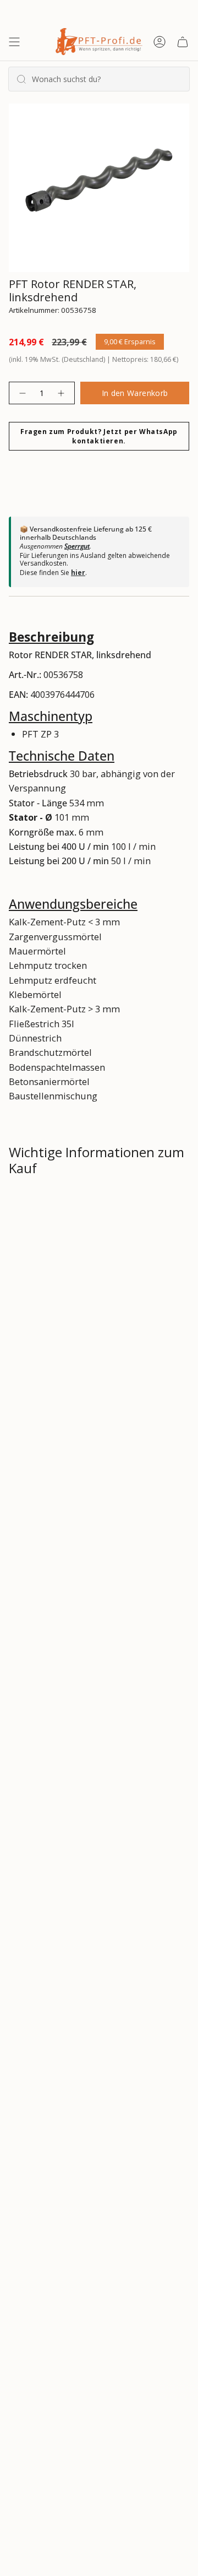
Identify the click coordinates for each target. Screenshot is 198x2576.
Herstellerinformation (67, 1323)
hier (78, 573)
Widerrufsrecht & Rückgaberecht (90, 1245)
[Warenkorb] (183, 42)
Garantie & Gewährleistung (76, 1284)
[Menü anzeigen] (14, 42)
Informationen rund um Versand (90, 1206)
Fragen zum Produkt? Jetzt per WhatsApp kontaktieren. (99, 436)
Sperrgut (77, 546)
